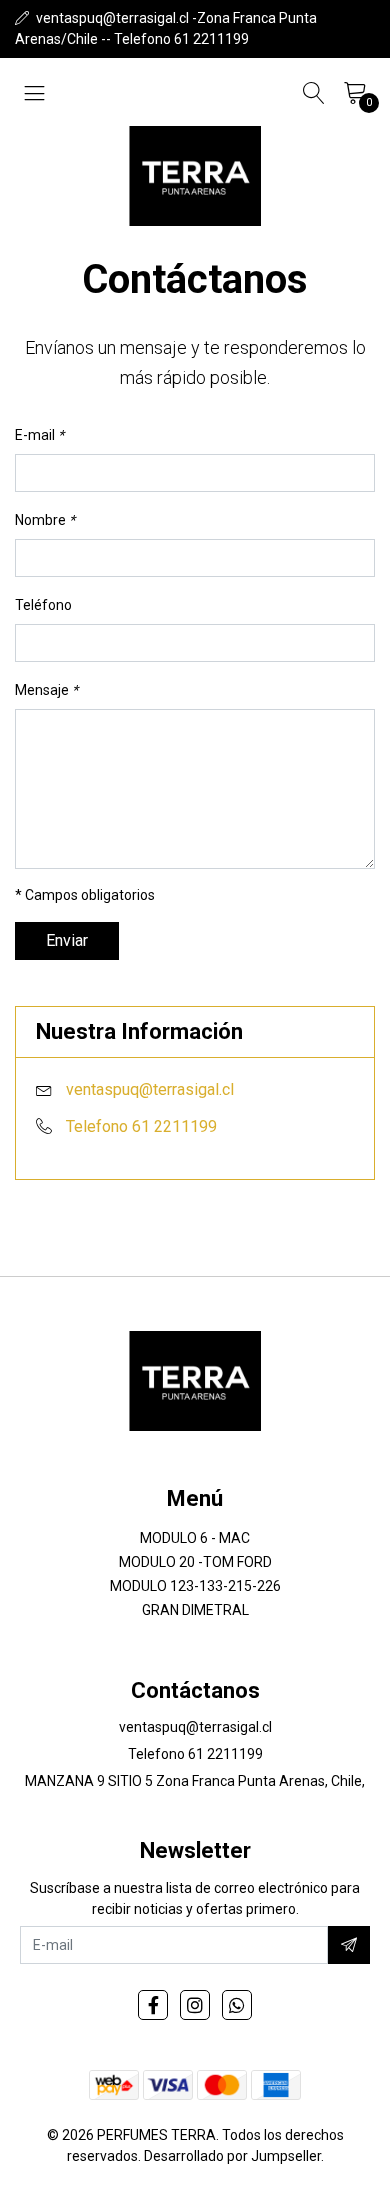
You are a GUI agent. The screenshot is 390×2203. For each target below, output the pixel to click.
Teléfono (43, 605)
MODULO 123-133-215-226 (195, 1586)
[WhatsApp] (237, 2005)
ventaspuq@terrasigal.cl (150, 1089)
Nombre (45, 520)
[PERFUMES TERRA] (194, 176)
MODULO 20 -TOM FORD (195, 1562)
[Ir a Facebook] (153, 2005)
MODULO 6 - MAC (195, 1538)
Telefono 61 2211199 (141, 1126)
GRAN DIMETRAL (195, 1610)
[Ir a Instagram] (195, 2005)
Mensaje (46, 690)
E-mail (39, 435)
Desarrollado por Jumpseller (232, 2156)
